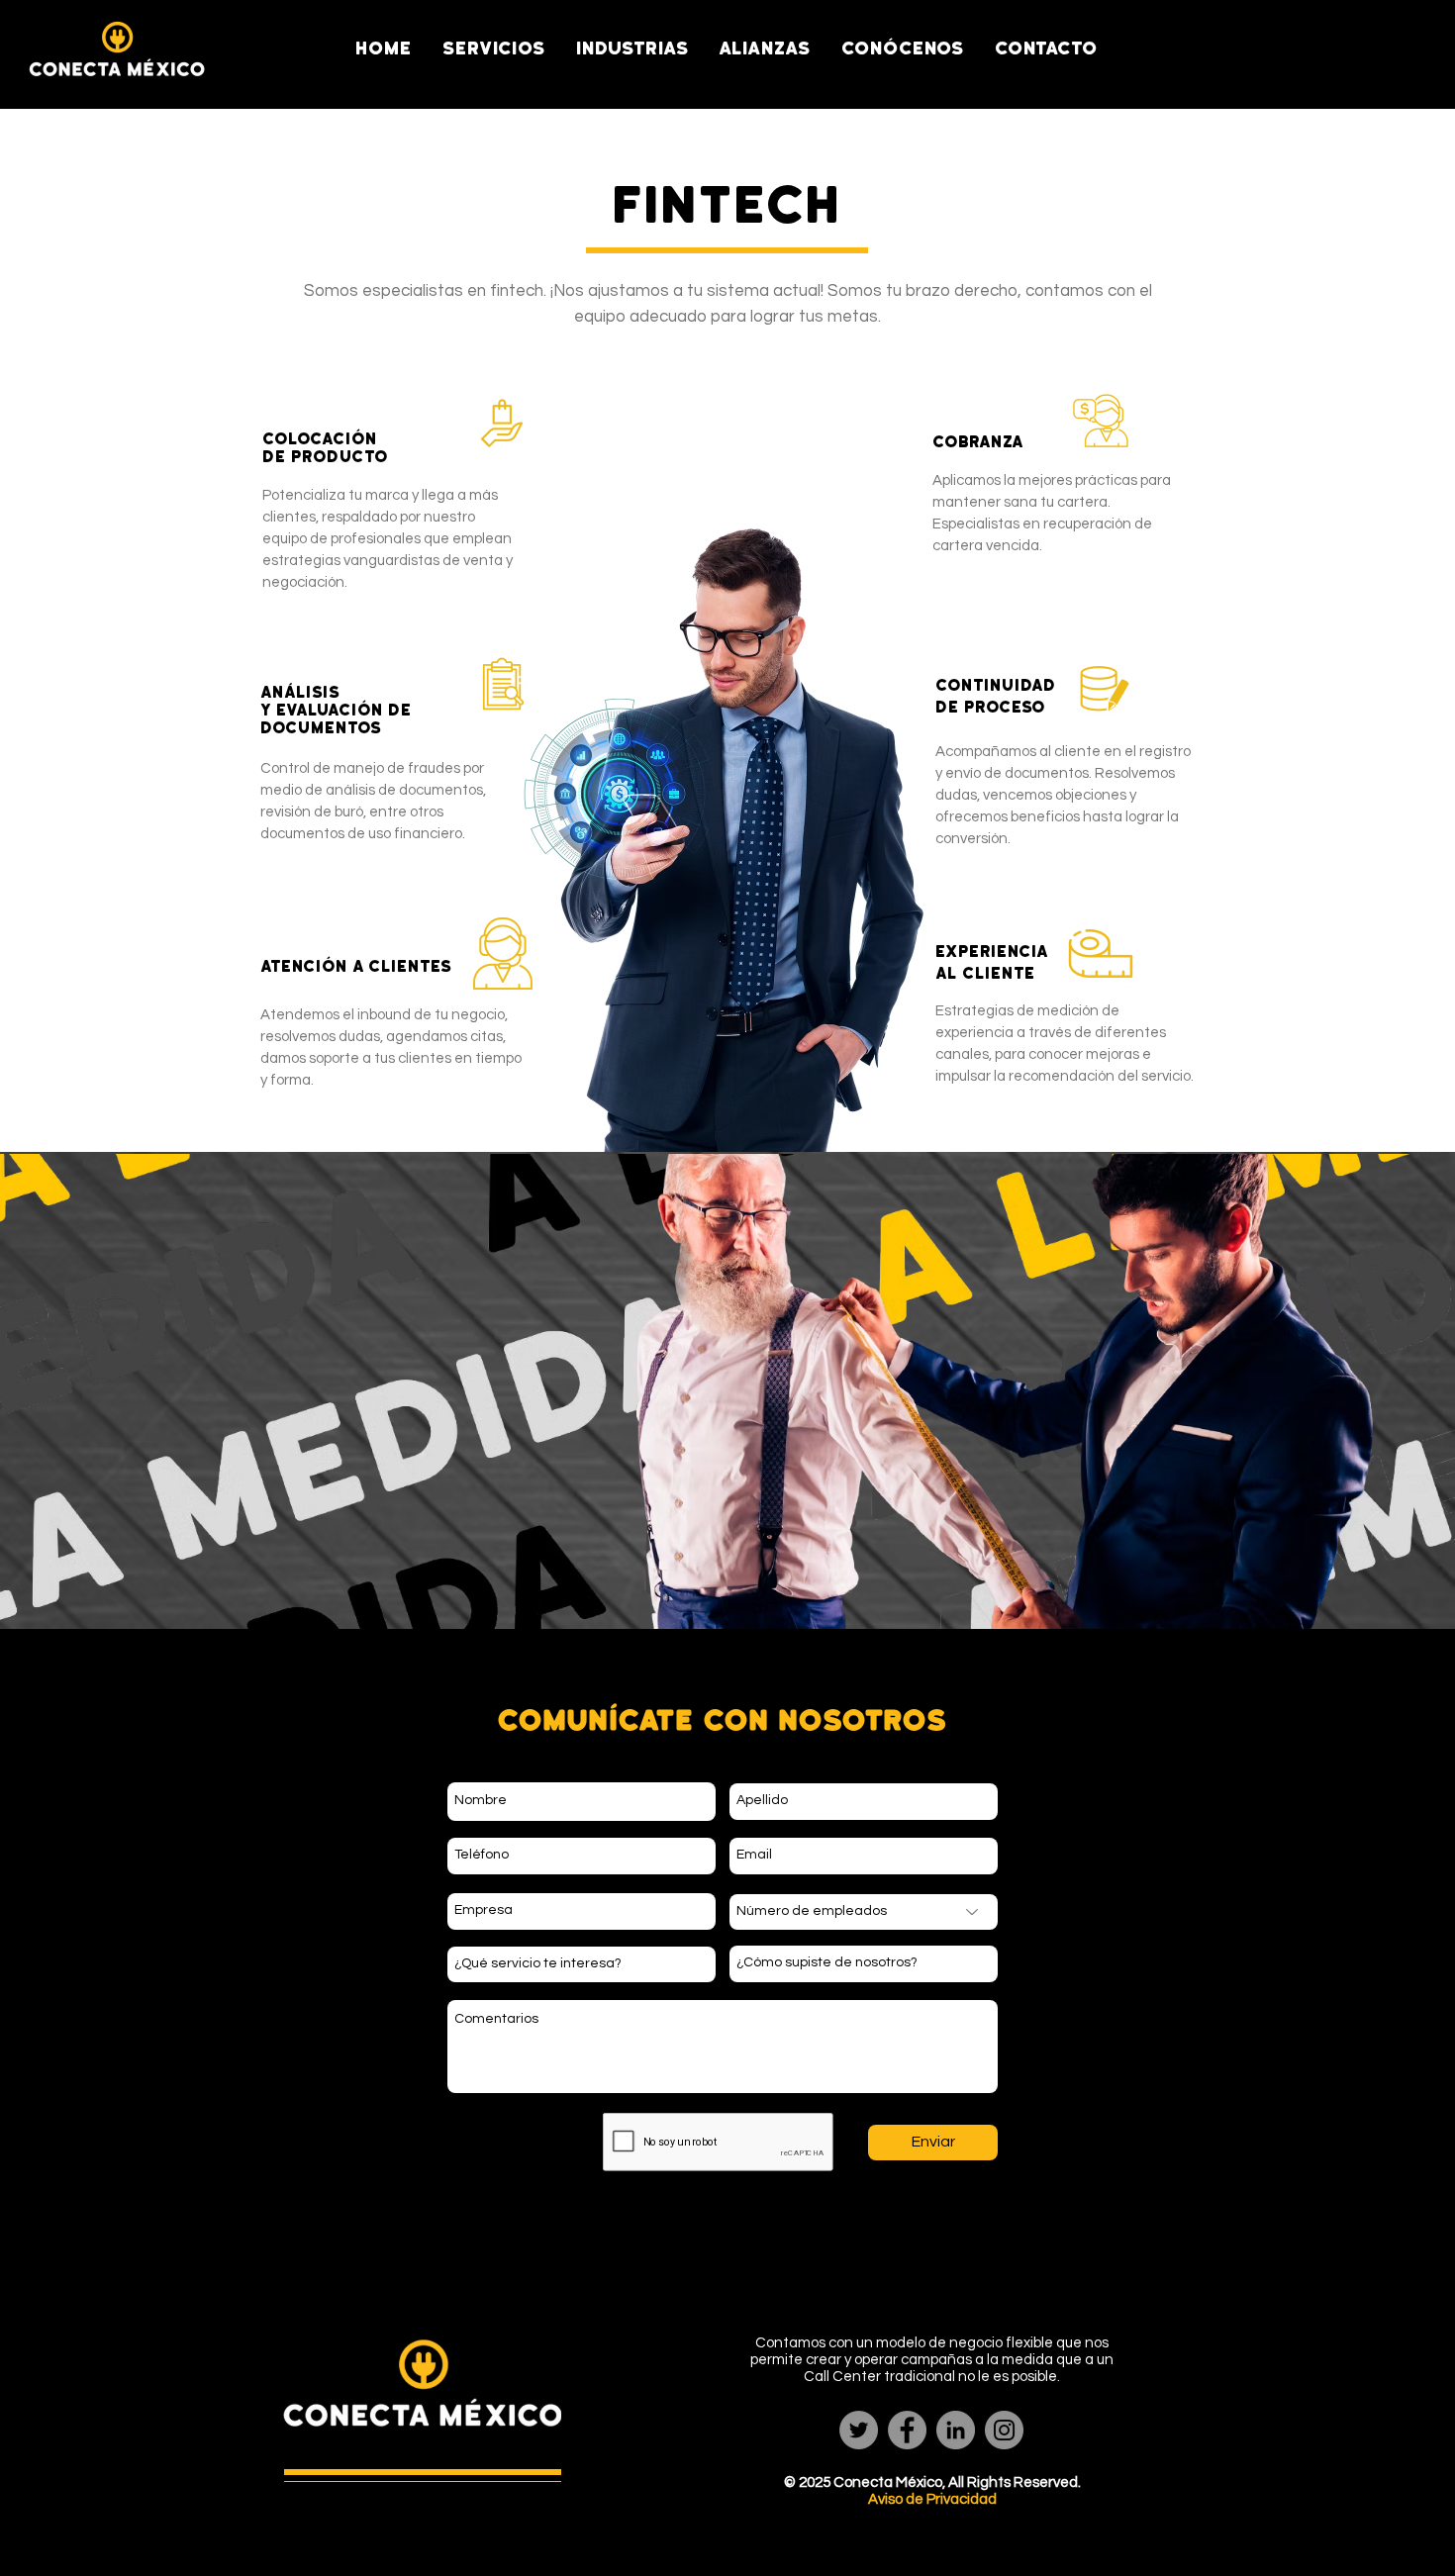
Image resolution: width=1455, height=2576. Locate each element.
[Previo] (140, 1395)
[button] (494, 48)
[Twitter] (859, 2430)
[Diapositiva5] (728, 1586)
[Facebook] (907, 2430)
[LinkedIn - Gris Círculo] (956, 2430)
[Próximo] (1315, 1395)
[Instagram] (1004, 2430)
